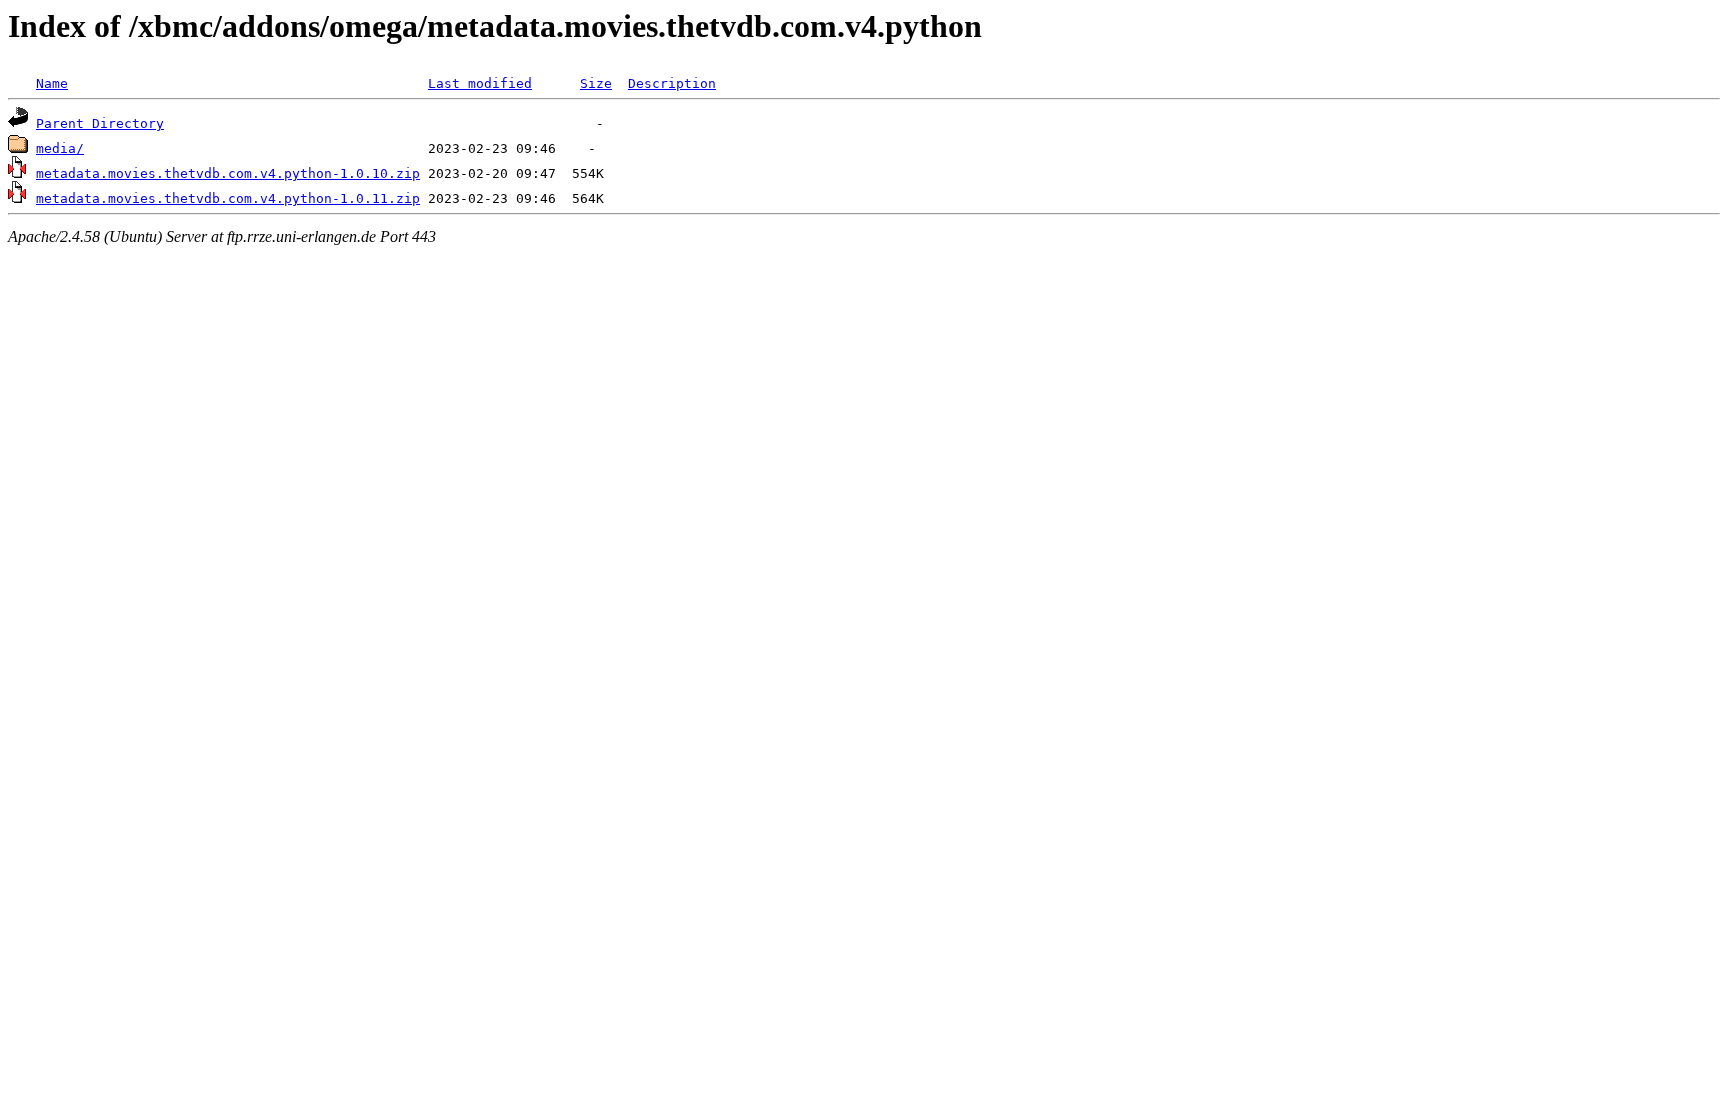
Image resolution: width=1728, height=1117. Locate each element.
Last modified (480, 83)
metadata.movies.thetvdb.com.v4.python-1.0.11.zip (228, 198)
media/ (60, 148)
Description (672, 83)
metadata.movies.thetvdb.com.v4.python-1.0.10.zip (228, 173)
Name (52, 83)
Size (596, 83)
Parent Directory (100, 123)
